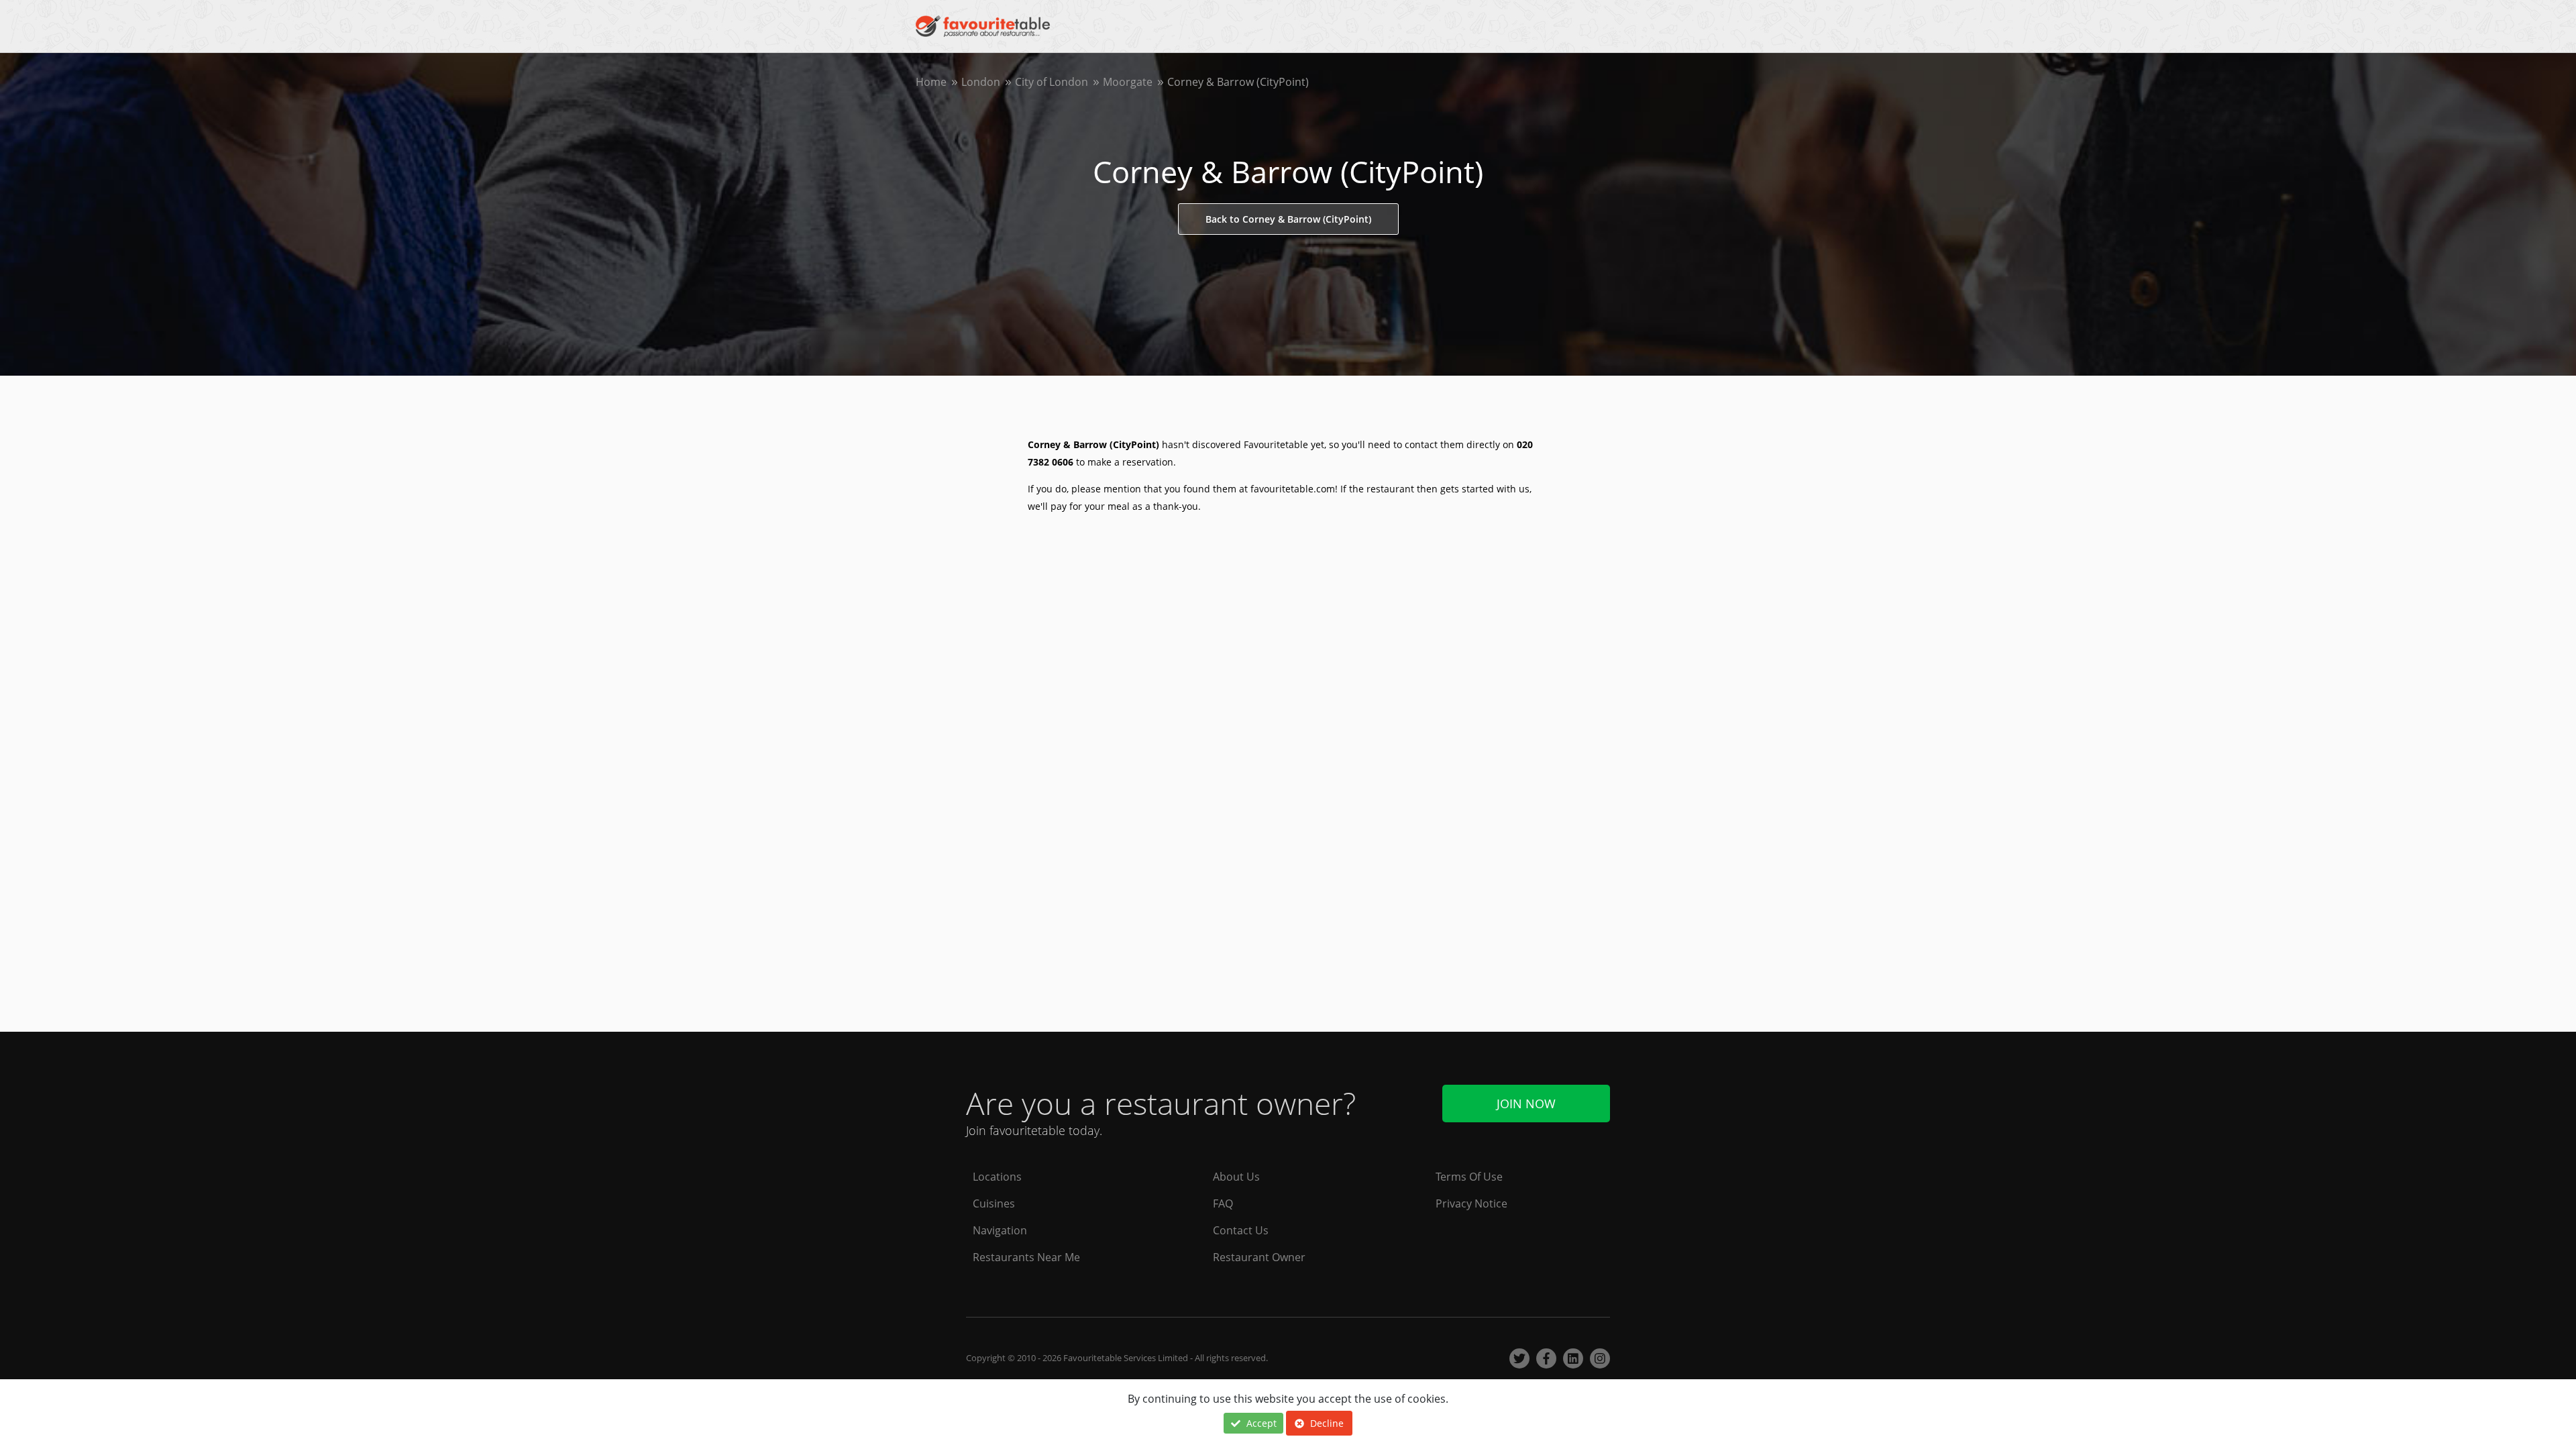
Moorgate (1128, 82)
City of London (1052, 82)
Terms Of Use (1469, 1177)
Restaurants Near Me (1026, 1257)
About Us (1236, 1177)
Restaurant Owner (1259, 1257)
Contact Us (1241, 1230)
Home (931, 82)
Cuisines (994, 1203)
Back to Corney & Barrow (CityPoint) (1288, 219)
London (981, 82)
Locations (997, 1177)
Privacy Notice (1471, 1203)
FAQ (1223, 1203)
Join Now (1526, 1104)
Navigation (1000, 1230)
